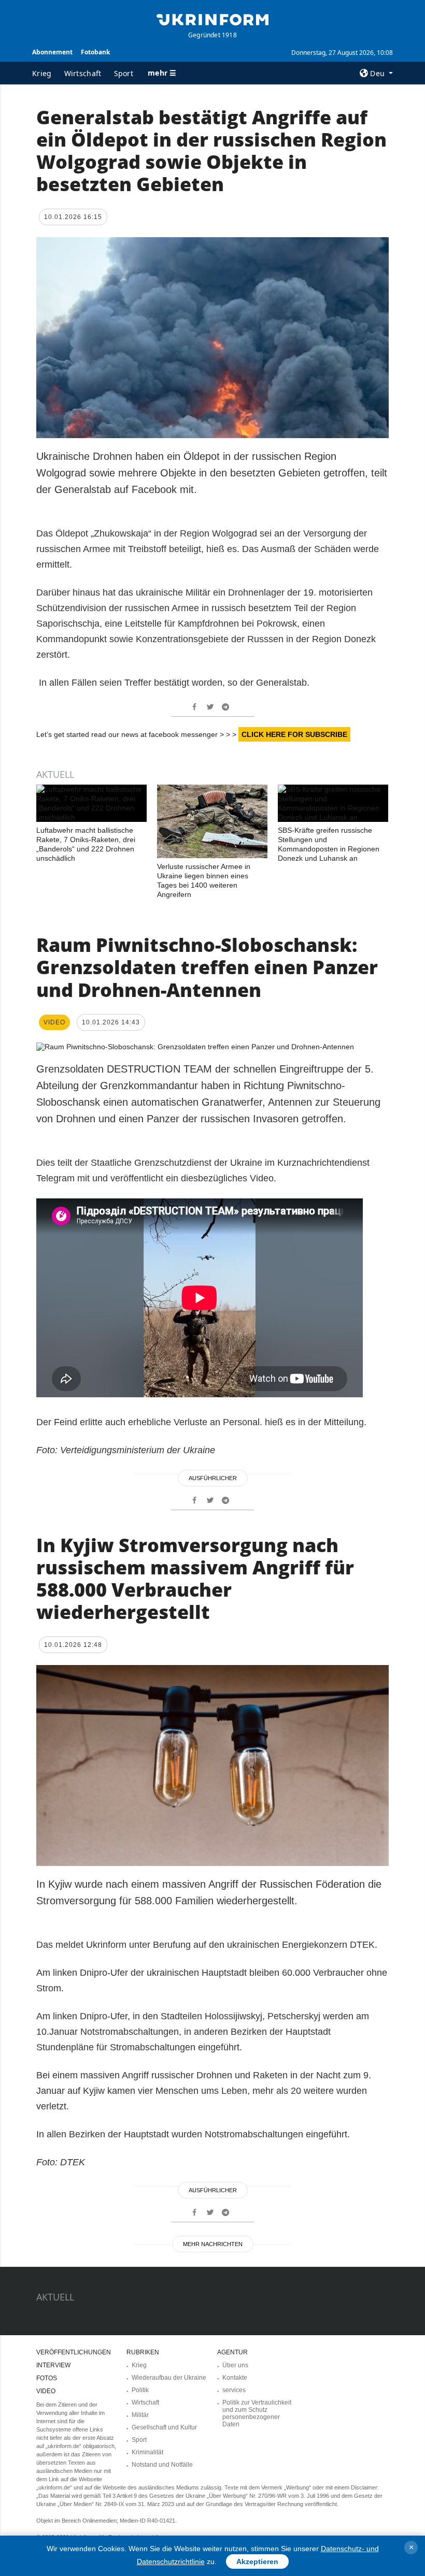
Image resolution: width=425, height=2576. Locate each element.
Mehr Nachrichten (213, 2244)
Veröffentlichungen (74, 2352)
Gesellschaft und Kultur (164, 2427)
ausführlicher (213, 1478)
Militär (140, 2415)
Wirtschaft (83, 73)
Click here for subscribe (294, 734)
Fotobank (95, 52)
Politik (140, 2390)
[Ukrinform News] (212, 19)
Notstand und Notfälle (162, 2465)
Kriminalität (147, 2452)
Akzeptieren (257, 2561)
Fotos (47, 2378)
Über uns (235, 2365)
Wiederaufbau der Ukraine (169, 2378)
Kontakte (235, 2378)
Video (46, 2391)
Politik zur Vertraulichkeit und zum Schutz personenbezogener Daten (257, 2413)
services (234, 2390)
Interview (53, 2365)
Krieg (42, 73)
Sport (124, 73)
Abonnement (52, 52)
